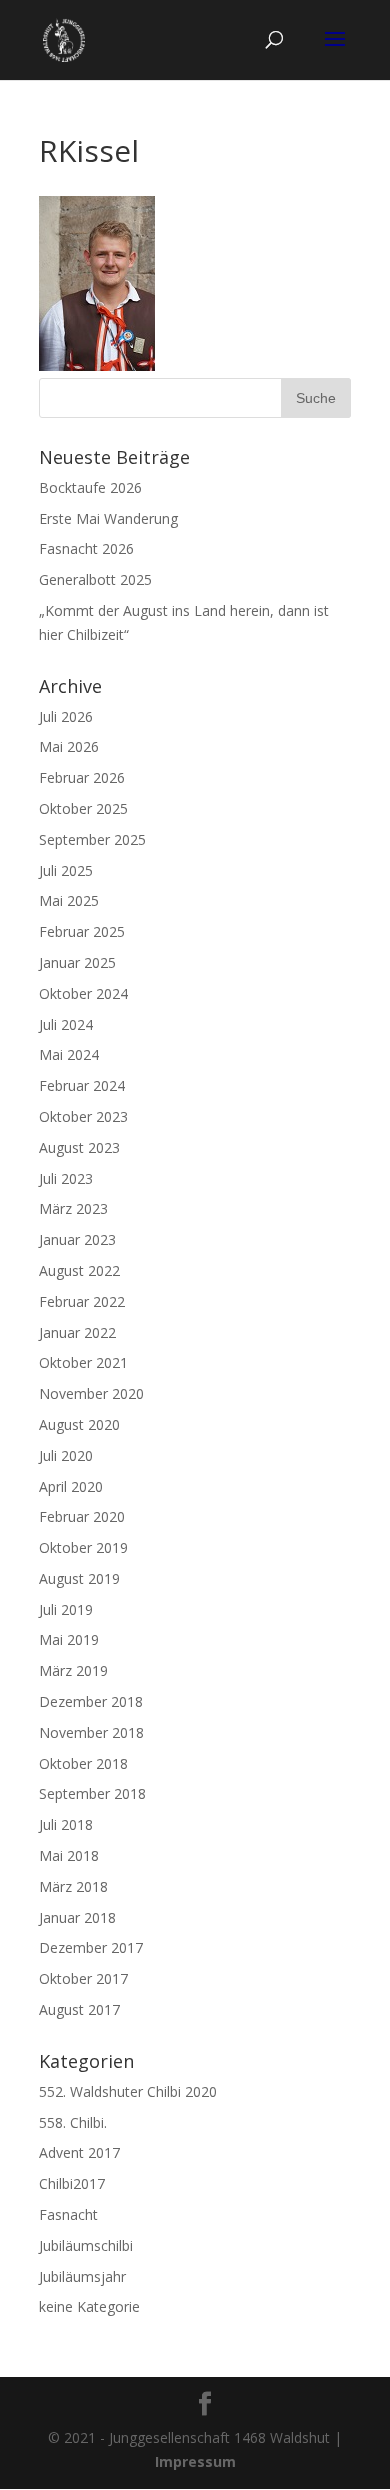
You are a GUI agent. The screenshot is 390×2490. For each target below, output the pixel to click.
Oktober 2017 (83, 1978)
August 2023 (79, 1147)
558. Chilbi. (73, 2122)
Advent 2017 (79, 2152)
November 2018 (91, 1732)
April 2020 (71, 1486)
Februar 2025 (82, 931)
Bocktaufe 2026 (90, 487)
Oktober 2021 (83, 1362)
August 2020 (79, 1424)
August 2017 (79, 2009)
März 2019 (73, 1670)
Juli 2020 (66, 1455)
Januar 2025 (77, 962)
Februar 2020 (82, 1516)
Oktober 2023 (83, 1116)
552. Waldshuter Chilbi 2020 (128, 2091)
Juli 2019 (66, 1609)
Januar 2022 (77, 1332)
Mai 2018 (69, 1855)
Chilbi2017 (72, 2183)
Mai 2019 (69, 1639)
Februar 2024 (82, 1085)
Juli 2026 (66, 716)
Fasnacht (68, 2214)
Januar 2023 (77, 1239)
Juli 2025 (66, 870)
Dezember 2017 (91, 1947)
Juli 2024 (66, 1024)
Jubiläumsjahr (82, 2276)
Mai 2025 (69, 900)
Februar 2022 (82, 1301)
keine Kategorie (89, 2306)
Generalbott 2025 (95, 579)
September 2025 (92, 839)
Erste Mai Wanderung (108, 518)
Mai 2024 (69, 1054)
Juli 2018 (66, 1824)
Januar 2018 (77, 1917)
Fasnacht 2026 (86, 548)
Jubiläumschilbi (86, 2245)
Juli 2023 (66, 1178)
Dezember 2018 (91, 1701)
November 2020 (91, 1393)
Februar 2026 (82, 777)
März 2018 (73, 1886)
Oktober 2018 (83, 1763)
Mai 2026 (69, 746)
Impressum (195, 2461)
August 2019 (79, 1578)
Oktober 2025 (83, 808)
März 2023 (73, 1208)
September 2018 (92, 1793)
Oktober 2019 (83, 1547)
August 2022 (79, 1270)
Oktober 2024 (83, 993)
